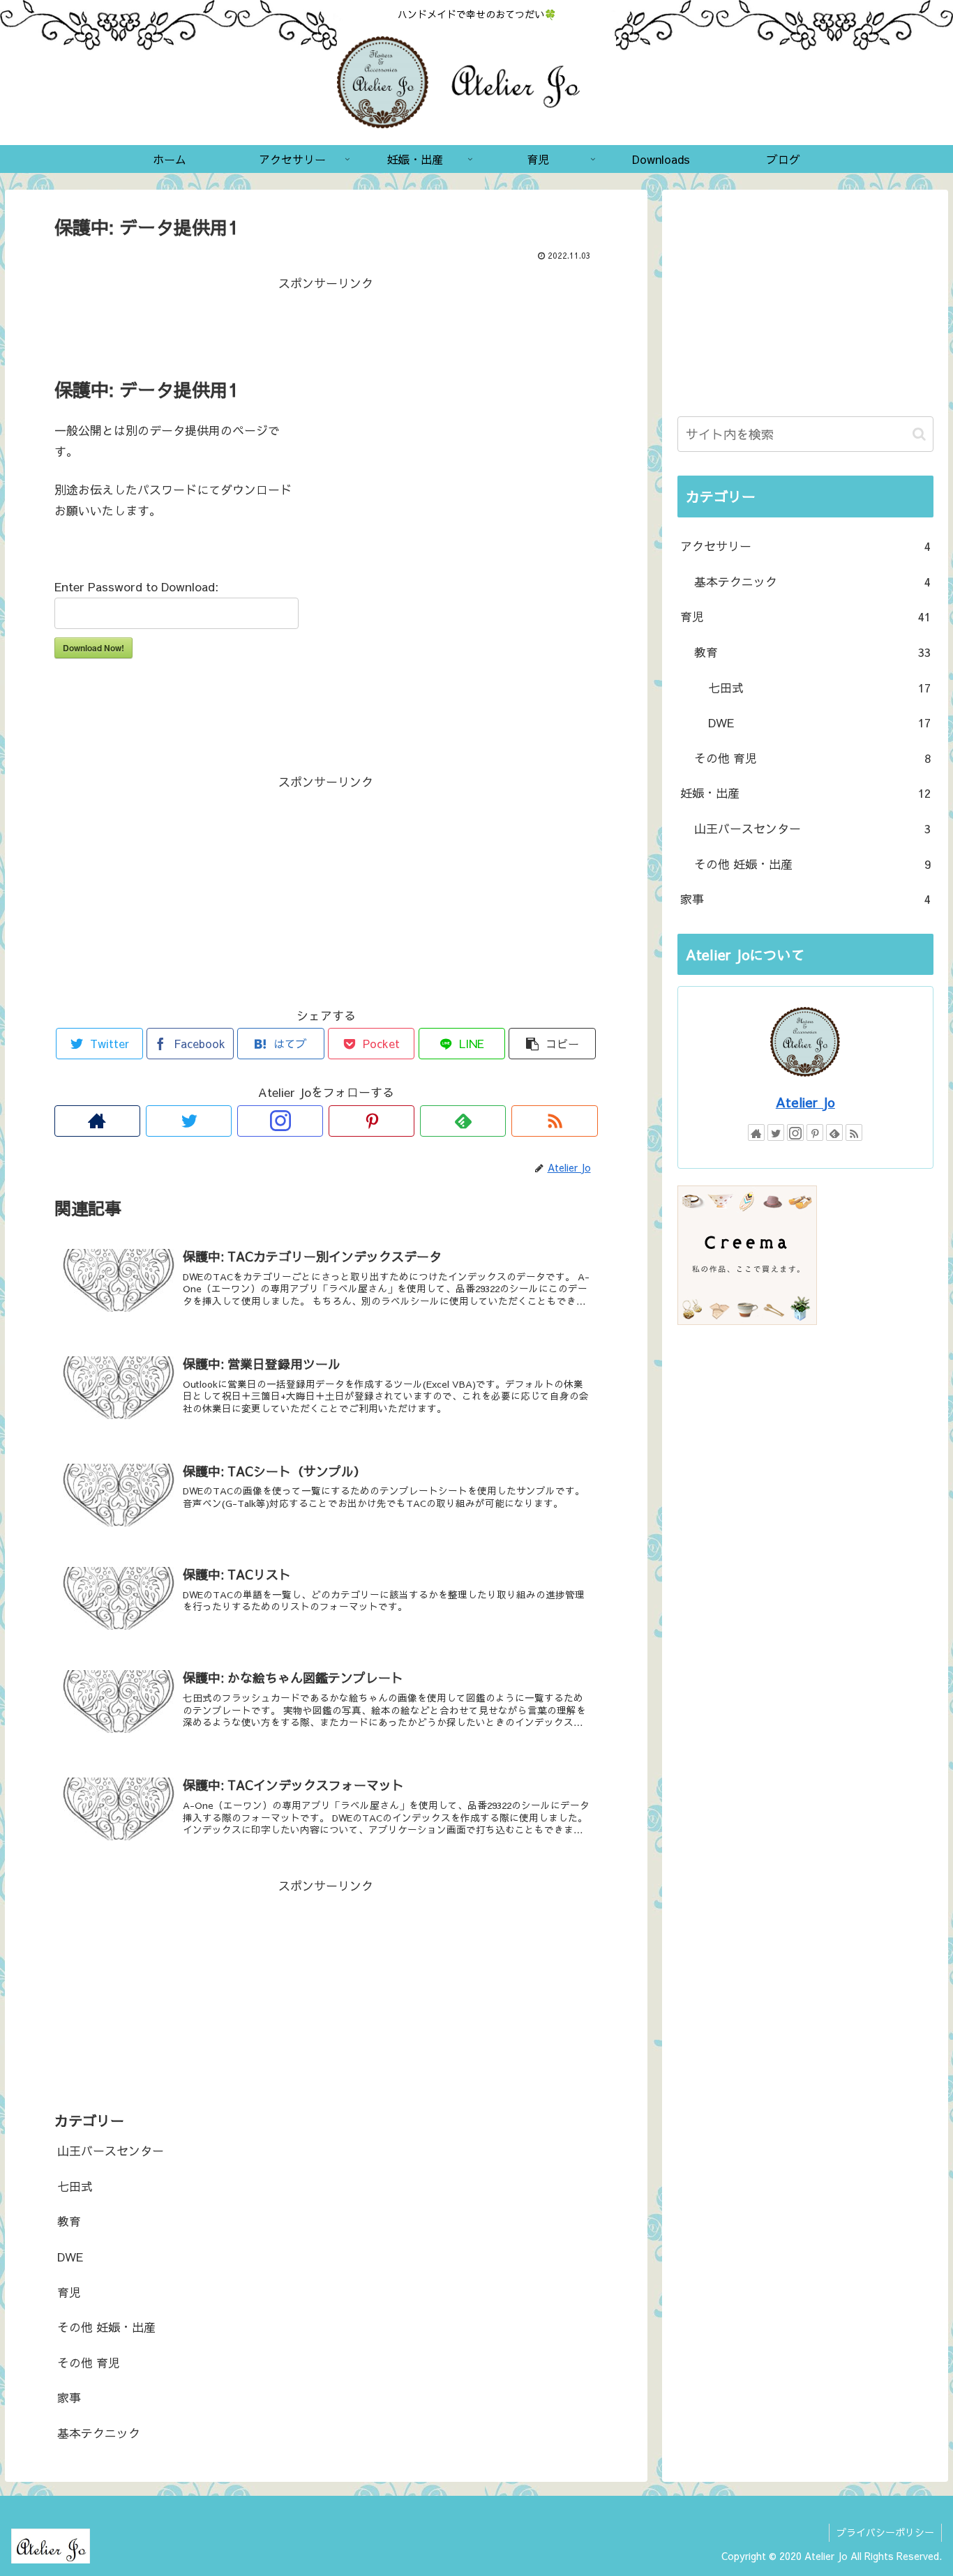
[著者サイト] (97, 1121)
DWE (70, 2257)
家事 (69, 2397)
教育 (69, 2221)
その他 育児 (89, 2363)
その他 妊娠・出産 (106, 2327)
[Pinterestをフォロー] (372, 1121)
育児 (69, 2292)
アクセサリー (805, 546)
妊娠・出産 (805, 793)
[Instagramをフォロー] (280, 1121)
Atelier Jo (805, 1102)
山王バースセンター (111, 2151)
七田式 (75, 2186)
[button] (919, 434)
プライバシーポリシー (885, 2532)
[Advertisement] (326, 325)
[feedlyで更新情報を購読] (463, 1121)
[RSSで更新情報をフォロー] (554, 1121)
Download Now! (93, 648)
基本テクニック (99, 2433)
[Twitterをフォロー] (189, 1121)
